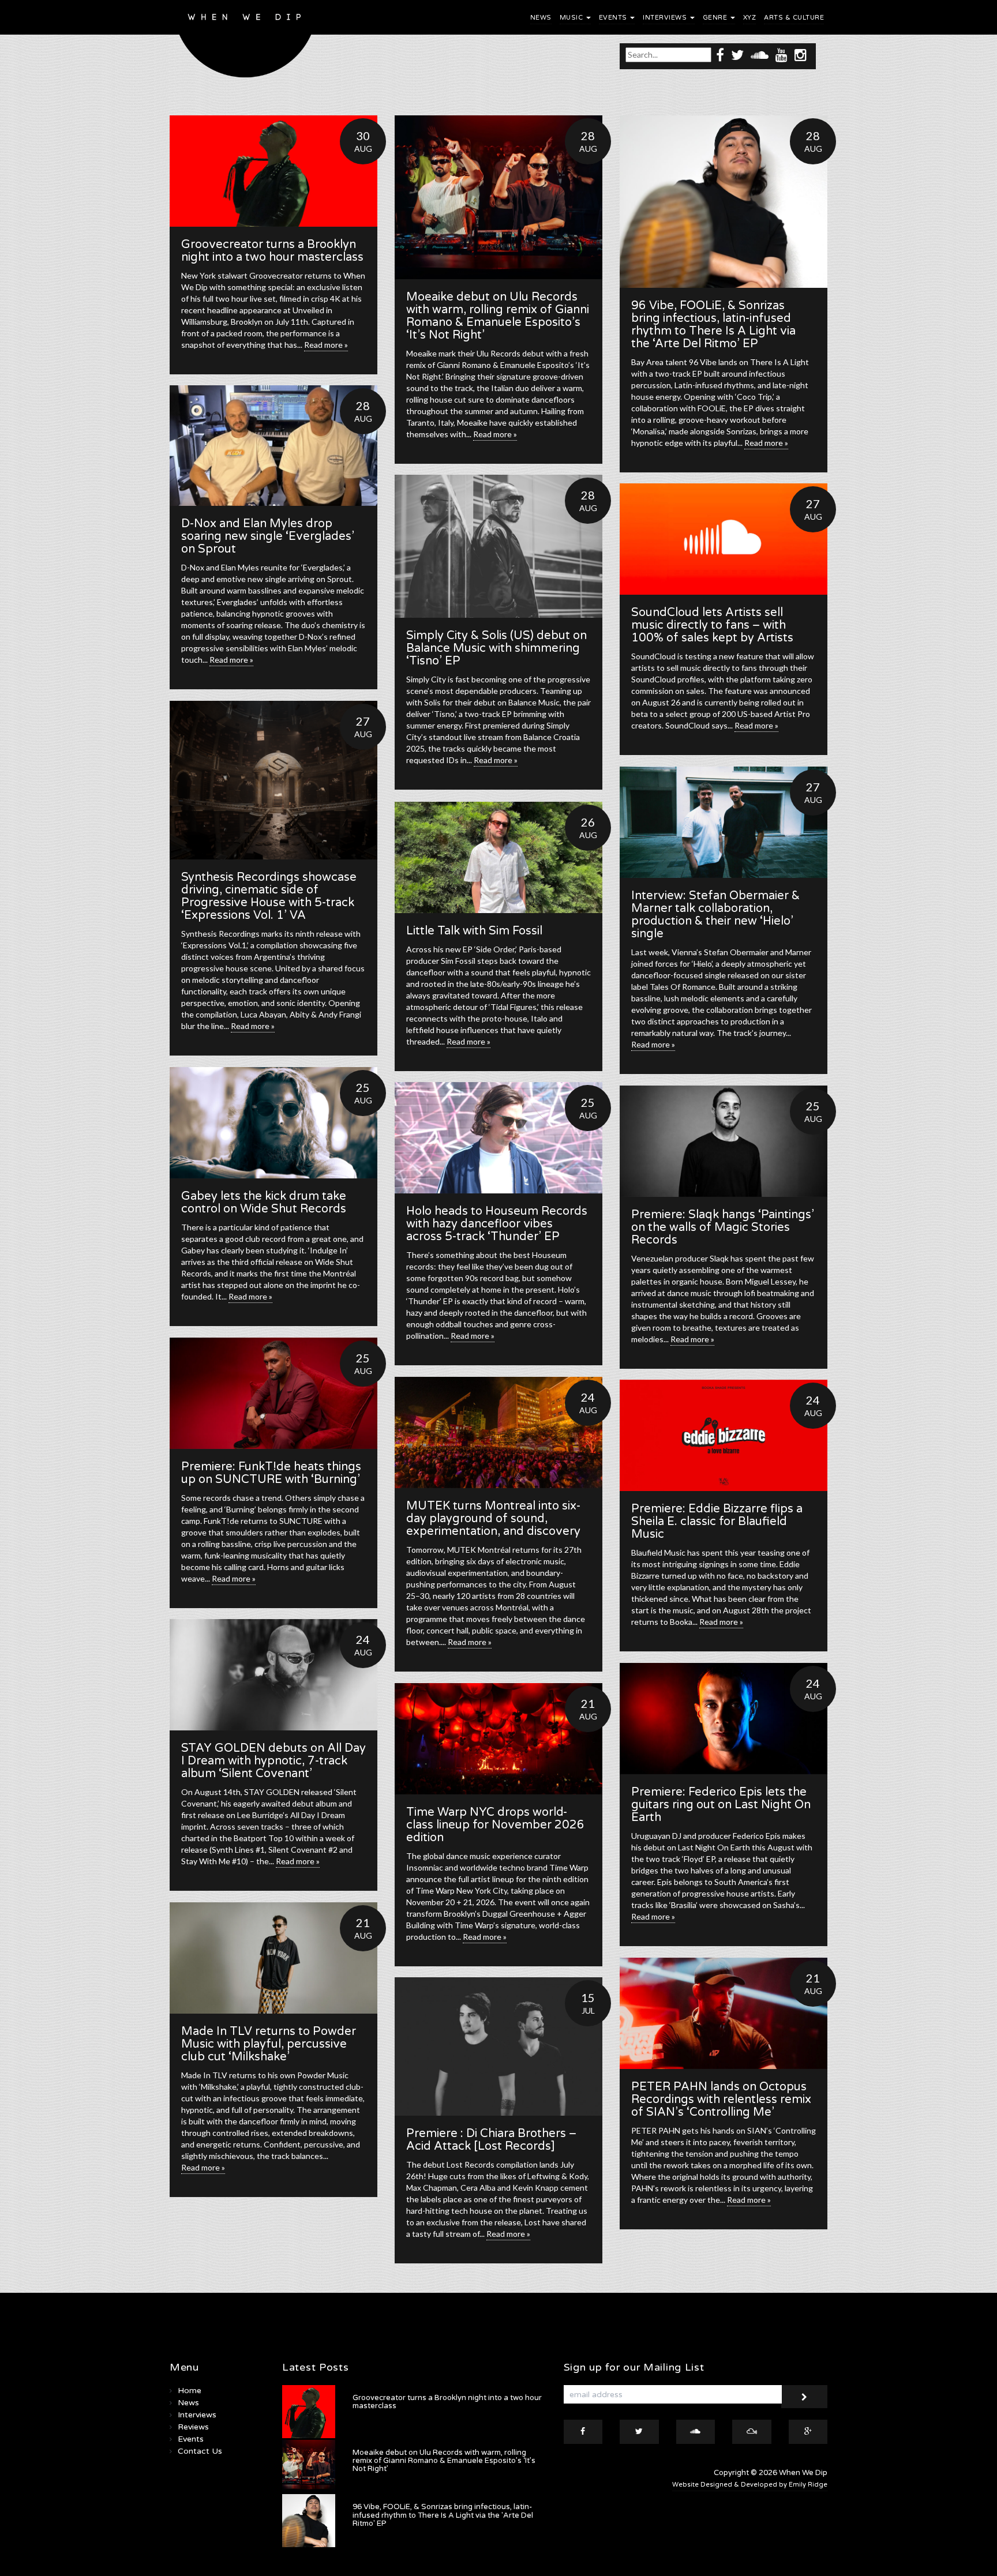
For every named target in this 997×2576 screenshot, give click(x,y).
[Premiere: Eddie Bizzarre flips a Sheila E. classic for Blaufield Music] (724, 1435)
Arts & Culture (794, 18)
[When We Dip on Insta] (801, 55)
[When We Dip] (245, 42)
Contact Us (200, 2451)
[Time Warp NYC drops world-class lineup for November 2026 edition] (498, 1739)
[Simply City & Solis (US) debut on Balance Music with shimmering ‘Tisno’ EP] (498, 546)
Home (190, 2391)
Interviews (666, 18)
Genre (716, 18)
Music (572, 18)
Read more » (326, 345)
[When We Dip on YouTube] (782, 55)
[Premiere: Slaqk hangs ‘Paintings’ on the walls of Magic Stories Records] (724, 1141)
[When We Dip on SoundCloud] (760, 55)
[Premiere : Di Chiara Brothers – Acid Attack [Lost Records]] (498, 2046)
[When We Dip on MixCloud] (752, 2432)
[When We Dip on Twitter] (737, 55)
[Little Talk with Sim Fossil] (498, 857)
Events (614, 18)
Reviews (193, 2427)
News (541, 18)
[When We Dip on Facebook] (720, 55)
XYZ (750, 18)
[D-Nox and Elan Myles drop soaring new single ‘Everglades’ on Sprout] (273, 446)
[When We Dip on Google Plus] (808, 2432)
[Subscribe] (804, 2397)
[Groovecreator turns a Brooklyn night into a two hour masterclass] (273, 171)
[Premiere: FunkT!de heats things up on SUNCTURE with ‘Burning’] (273, 1393)
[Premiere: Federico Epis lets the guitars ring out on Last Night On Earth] (724, 1719)
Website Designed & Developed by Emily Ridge (750, 2485)
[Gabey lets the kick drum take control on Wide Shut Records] (273, 1123)
